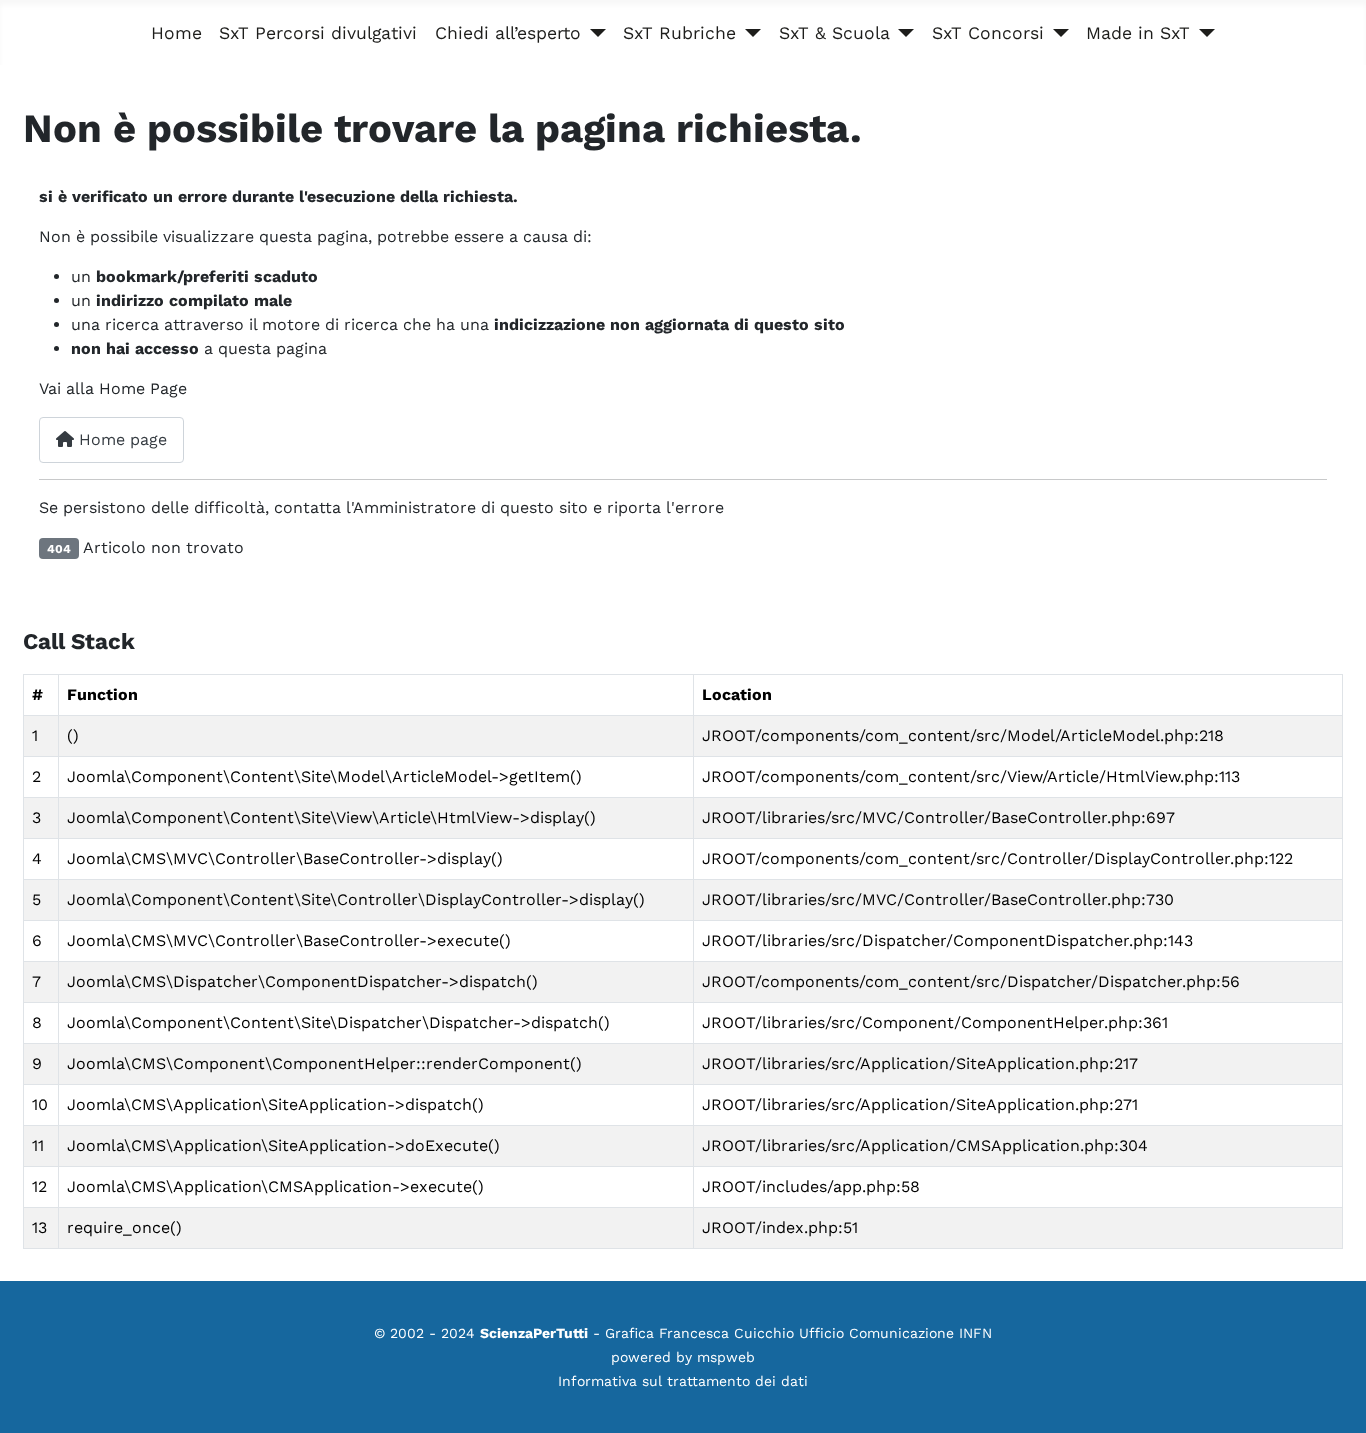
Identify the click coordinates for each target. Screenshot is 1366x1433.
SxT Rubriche (679, 33)
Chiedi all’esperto (508, 33)
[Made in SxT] (1202, 33)
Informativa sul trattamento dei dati (683, 1381)
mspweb (726, 1357)
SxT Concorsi (988, 33)
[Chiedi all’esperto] (593, 33)
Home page (120, 439)
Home (176, 33)
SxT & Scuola (834, 33)
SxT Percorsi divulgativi (318, 33)
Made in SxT (1138, 33)
